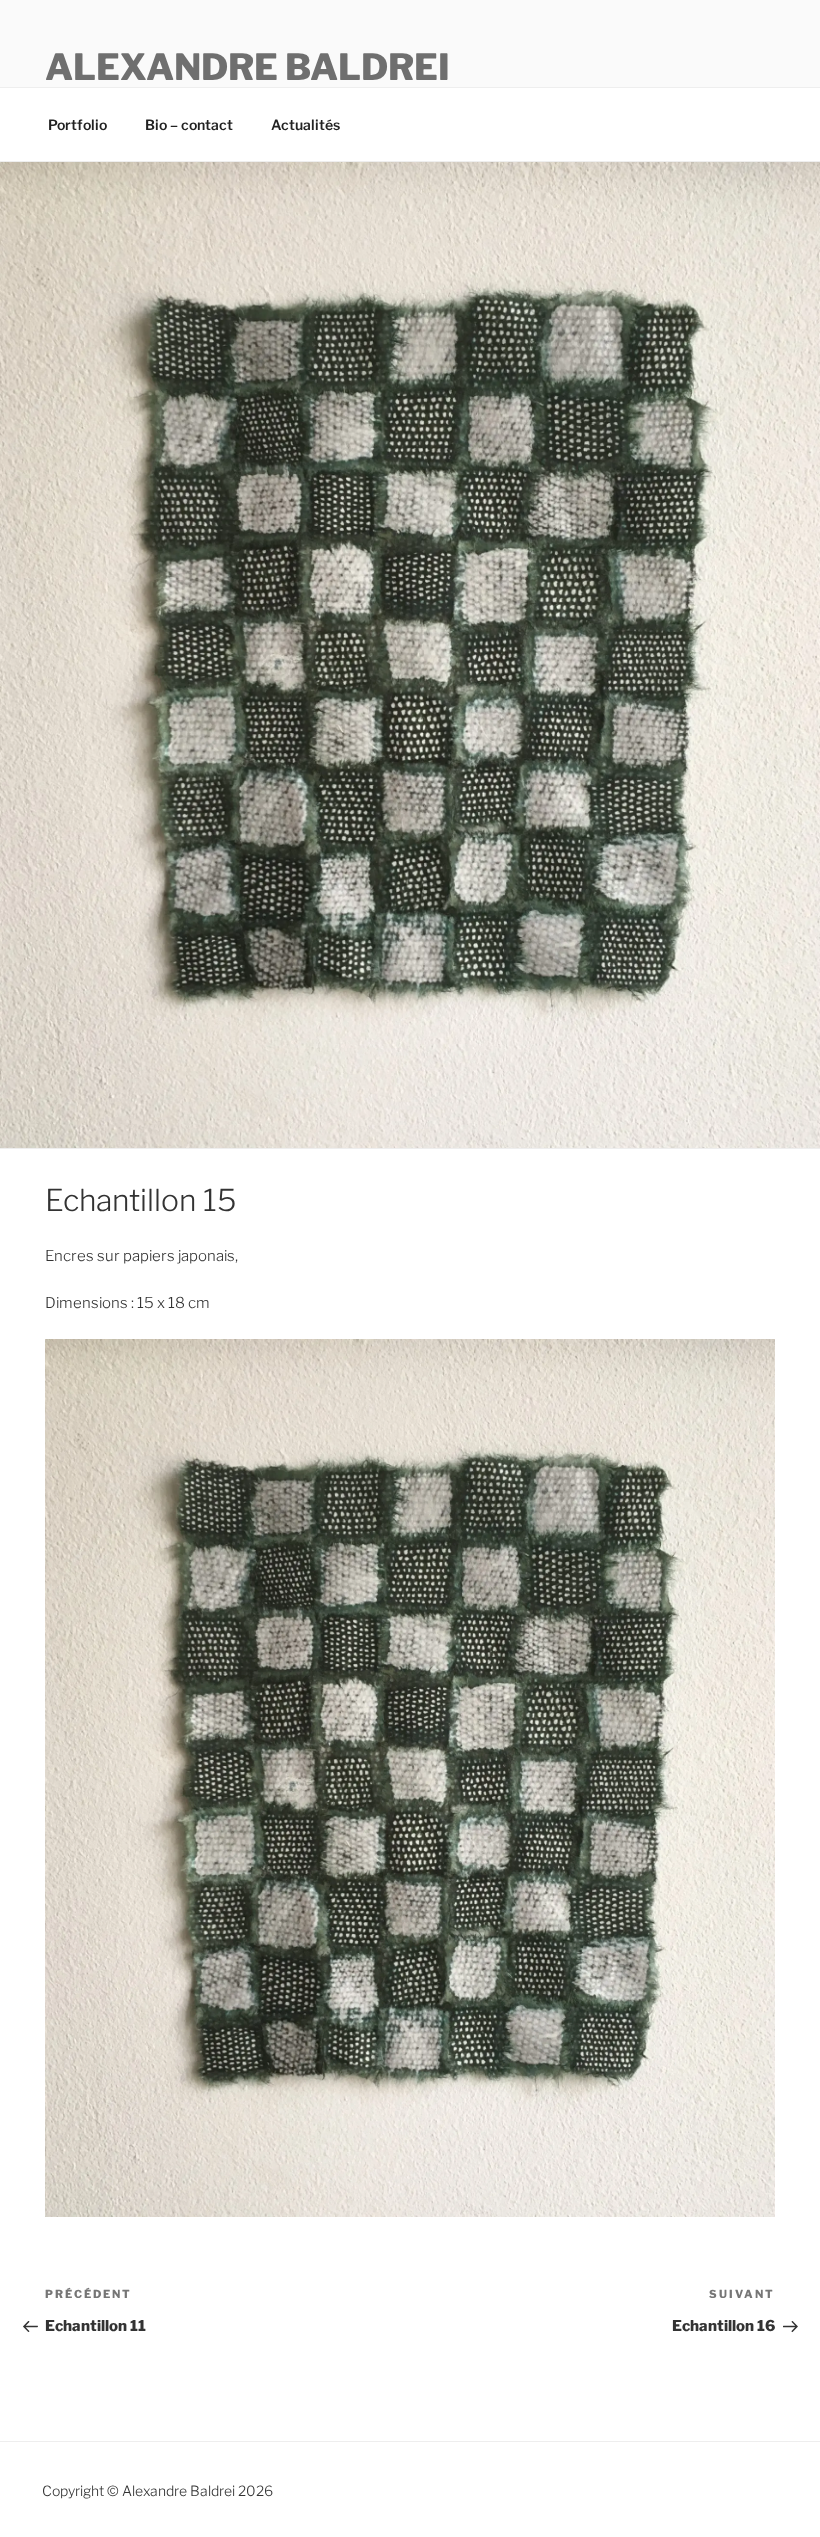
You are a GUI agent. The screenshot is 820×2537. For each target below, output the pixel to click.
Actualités (305, 124)
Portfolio (77, 124)
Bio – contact (189, 124)
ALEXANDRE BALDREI (247, 67)
